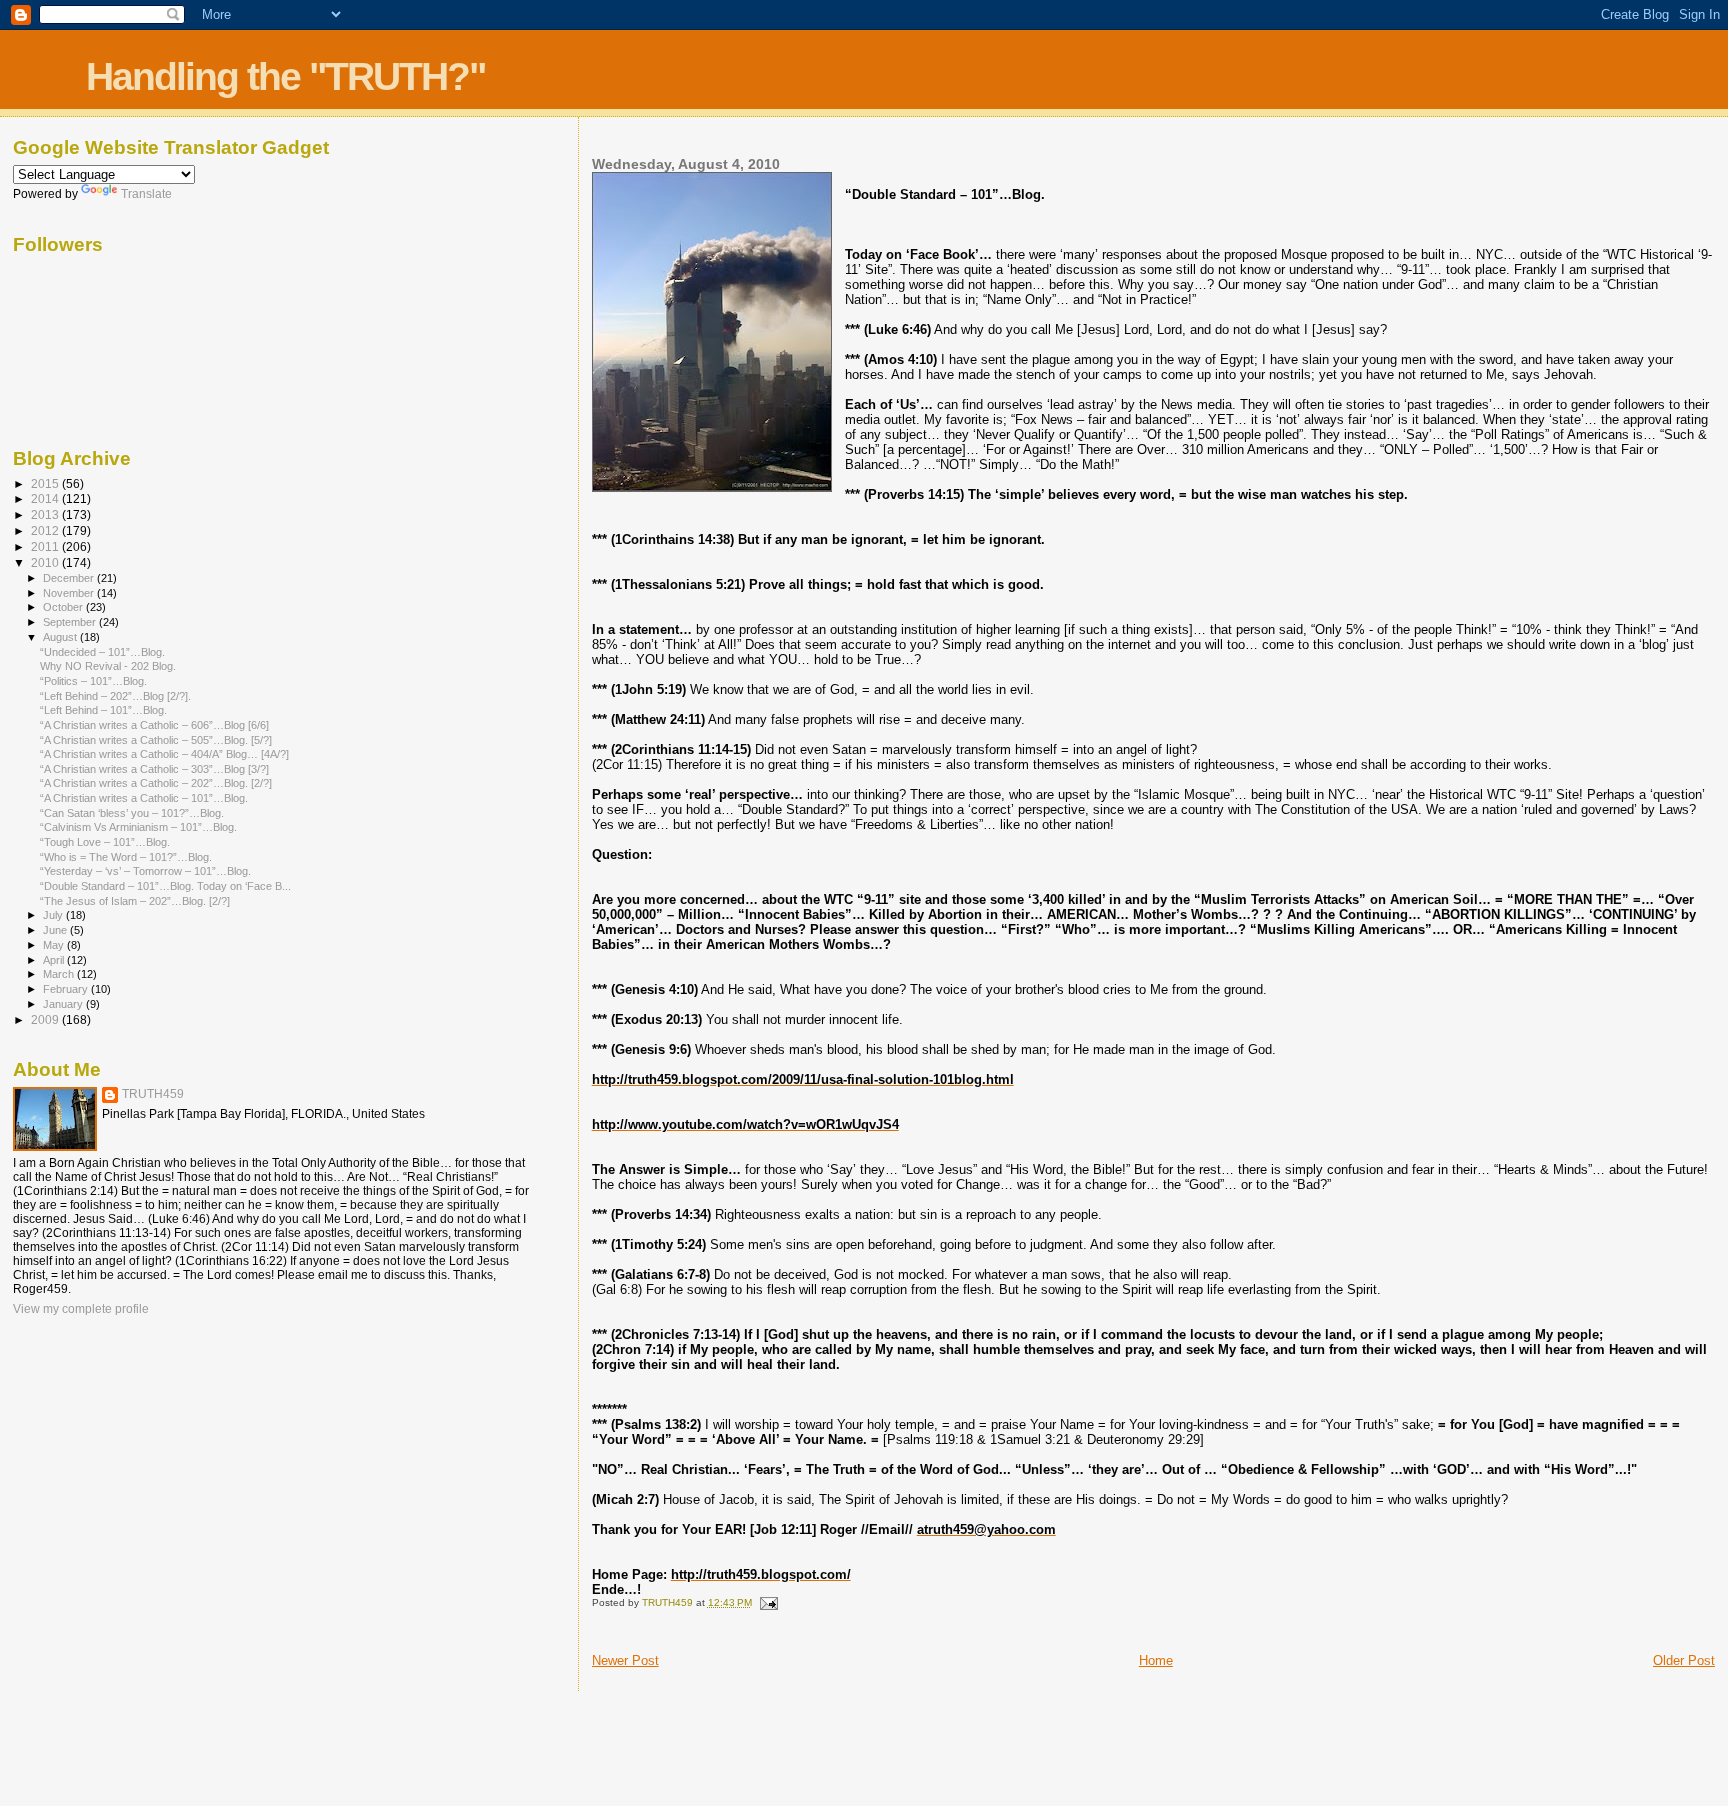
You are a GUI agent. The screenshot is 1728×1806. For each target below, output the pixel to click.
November (70, 593)
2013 (46, 514)
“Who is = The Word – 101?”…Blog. (126, 857)
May (55, 945)
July (54, 915)
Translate (146, 194)
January (64, 1004)
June (56, 930)
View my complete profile (81, 1309)
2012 (46, 530)
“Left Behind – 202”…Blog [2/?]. (115, 696)
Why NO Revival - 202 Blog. (108, 666)
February (67, 989)
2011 (46, 546)
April (55, 960)
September (71, 622)
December (70, 578)
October (64, 607)
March (60, 974)
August (61, 637)
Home (1156, 1660)
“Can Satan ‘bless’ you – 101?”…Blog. (132, 813)
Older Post (1684, 1660)
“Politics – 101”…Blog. (93, 681)
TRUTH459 (153, 1094)
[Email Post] (768, 1602)
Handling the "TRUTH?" (285, 76)
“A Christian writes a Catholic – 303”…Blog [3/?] (154, 769)
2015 (46, 483)
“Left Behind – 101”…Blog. (103, 710)
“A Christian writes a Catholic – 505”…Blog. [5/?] (156, 740)
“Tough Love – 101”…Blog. (105, 842)
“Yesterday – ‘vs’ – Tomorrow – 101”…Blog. (145, 871)
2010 (46, 562)
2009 (46, 1019)
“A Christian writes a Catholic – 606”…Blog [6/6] (154, 725)
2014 (46, 498)
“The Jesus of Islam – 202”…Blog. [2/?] (135, 901)
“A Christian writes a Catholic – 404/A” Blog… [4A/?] (164, 754)
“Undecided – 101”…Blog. (102, 652)
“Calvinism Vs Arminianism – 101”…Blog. (138, 827)
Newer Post (625, 1660)
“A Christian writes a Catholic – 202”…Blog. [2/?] (156, 783)
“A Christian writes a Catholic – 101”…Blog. (144, 798)
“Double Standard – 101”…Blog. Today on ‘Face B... (165, 886)
